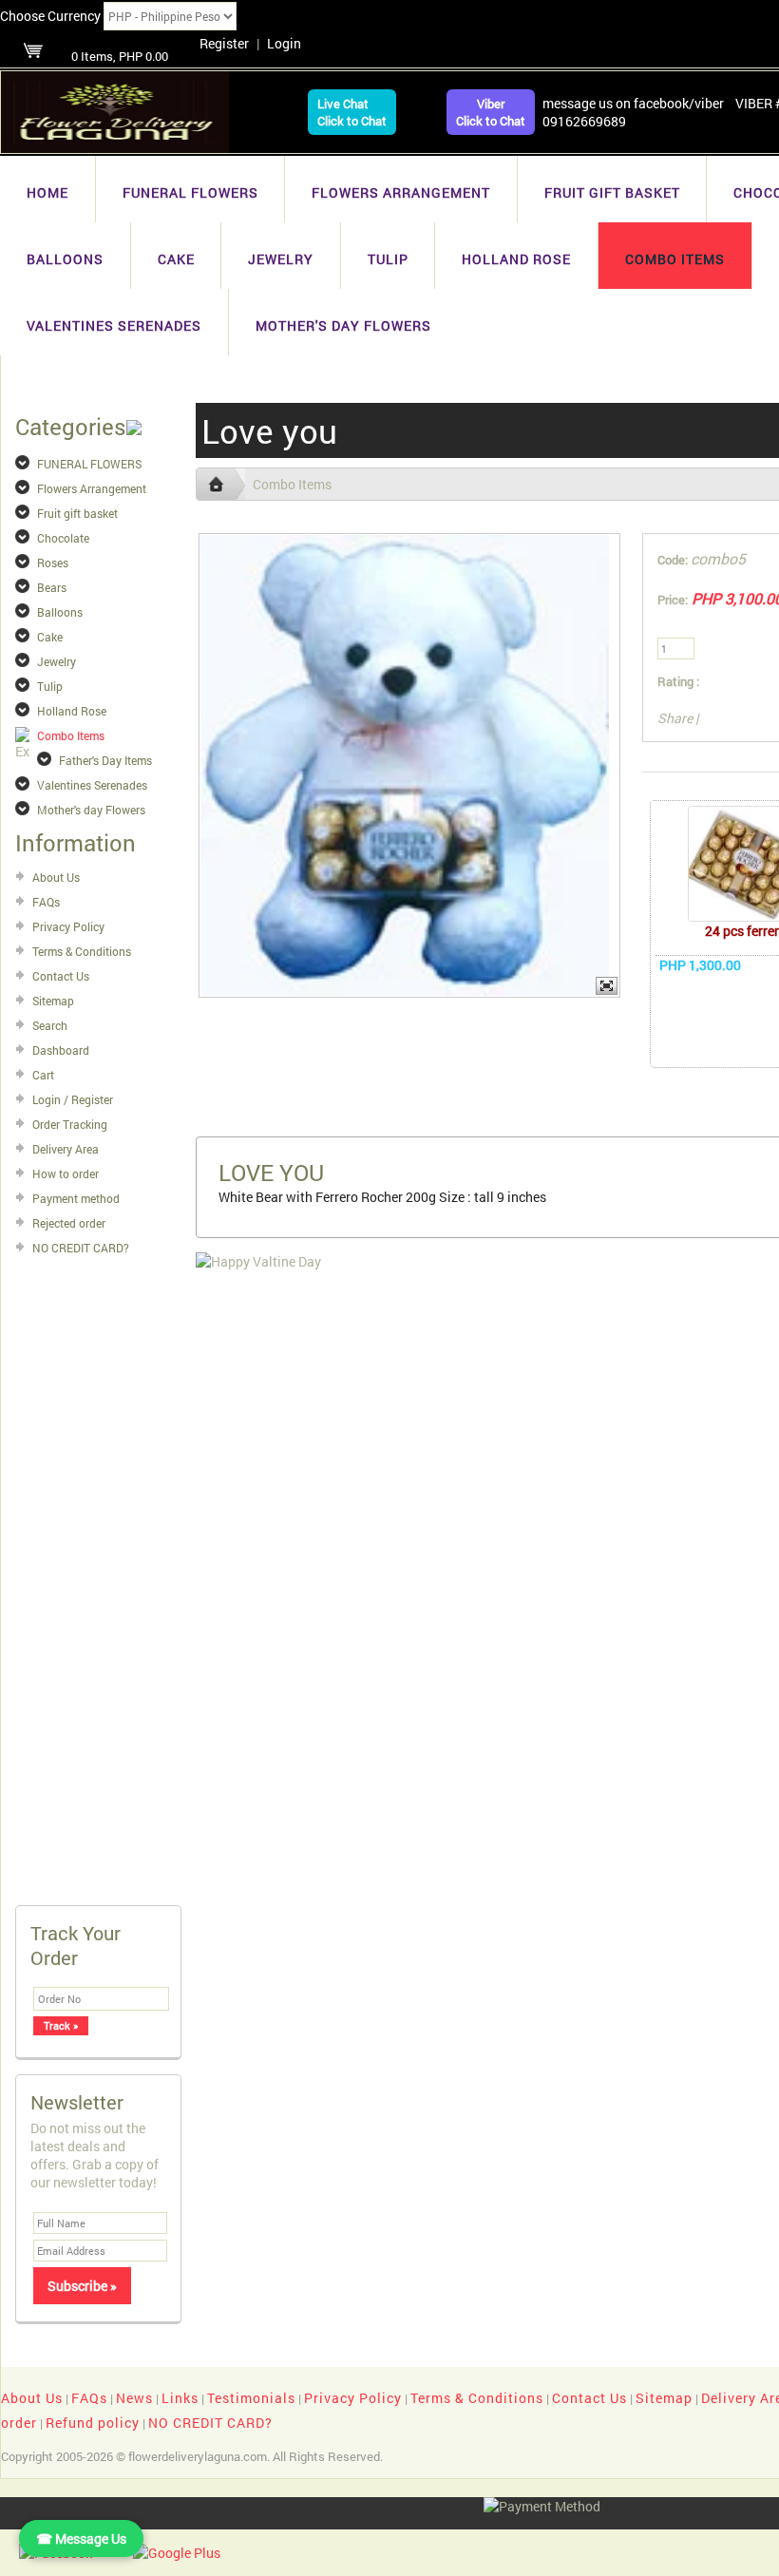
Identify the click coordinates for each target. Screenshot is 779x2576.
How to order (66, 1174)
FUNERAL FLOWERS (190, 192)
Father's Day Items (105, 760)
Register (224, 43)
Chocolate (63, 538)
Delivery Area (66, 1149)
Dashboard (61, 1050)
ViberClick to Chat (491, 112)
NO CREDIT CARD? (81, 1248)
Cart (43, 1075)
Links (180, 2398)
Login (284, 43)
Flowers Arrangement (401, 192)
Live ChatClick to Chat (352, 112)
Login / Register (73, 1099)
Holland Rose (516, 259)
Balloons (65, 259)
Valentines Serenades (114, 325)
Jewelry (281, 259)
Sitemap (53, 1001)
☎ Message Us (81, 2538)
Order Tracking (70, 1124)
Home (47, 192)
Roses (53, 563)
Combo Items (675, 259)
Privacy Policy (68, 926)
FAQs (46, 902)
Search (50, 1025)
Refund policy (93, 2423)
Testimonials (251, 2398)
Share (675, 718)
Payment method (76, 1198)
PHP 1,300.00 (700, 965)
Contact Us (61, 976)
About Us (56, 877)
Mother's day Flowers (343, 325)
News (134, 2398)
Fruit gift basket (612, 192)
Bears (52, 587)
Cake (176, 259)
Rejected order (69, 1223)
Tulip (388, 259)
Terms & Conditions (82, 951)
